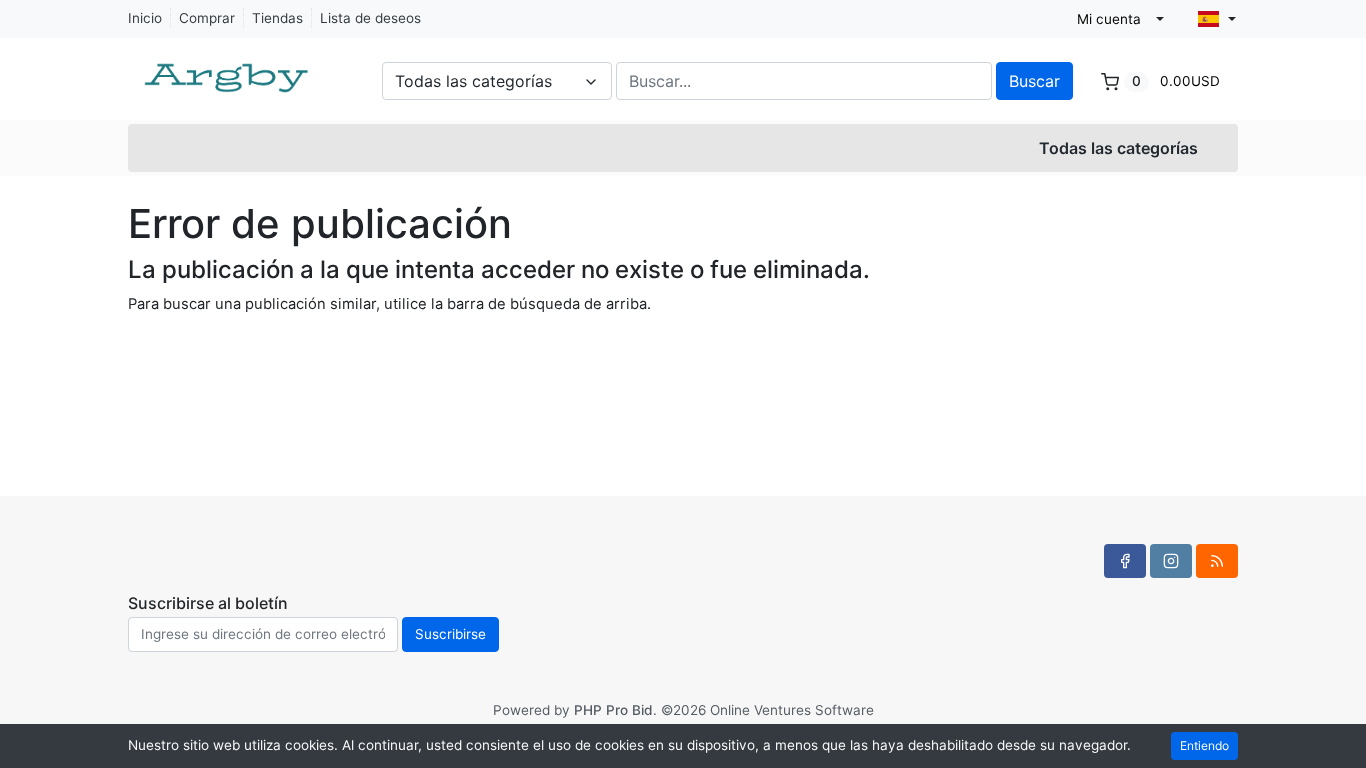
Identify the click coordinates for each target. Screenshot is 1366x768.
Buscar (1034, 81)
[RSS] (1217, 561)
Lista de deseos (370, 18)
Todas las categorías (1118, 148)
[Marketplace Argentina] (228, 68)
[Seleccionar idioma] (1217, 19)
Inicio (145, 18)
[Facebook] (1125, 561)
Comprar (207, 18)
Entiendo (1204, 745)
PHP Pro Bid (613, 710)
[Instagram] (1171, 561)
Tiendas (277, 18)
